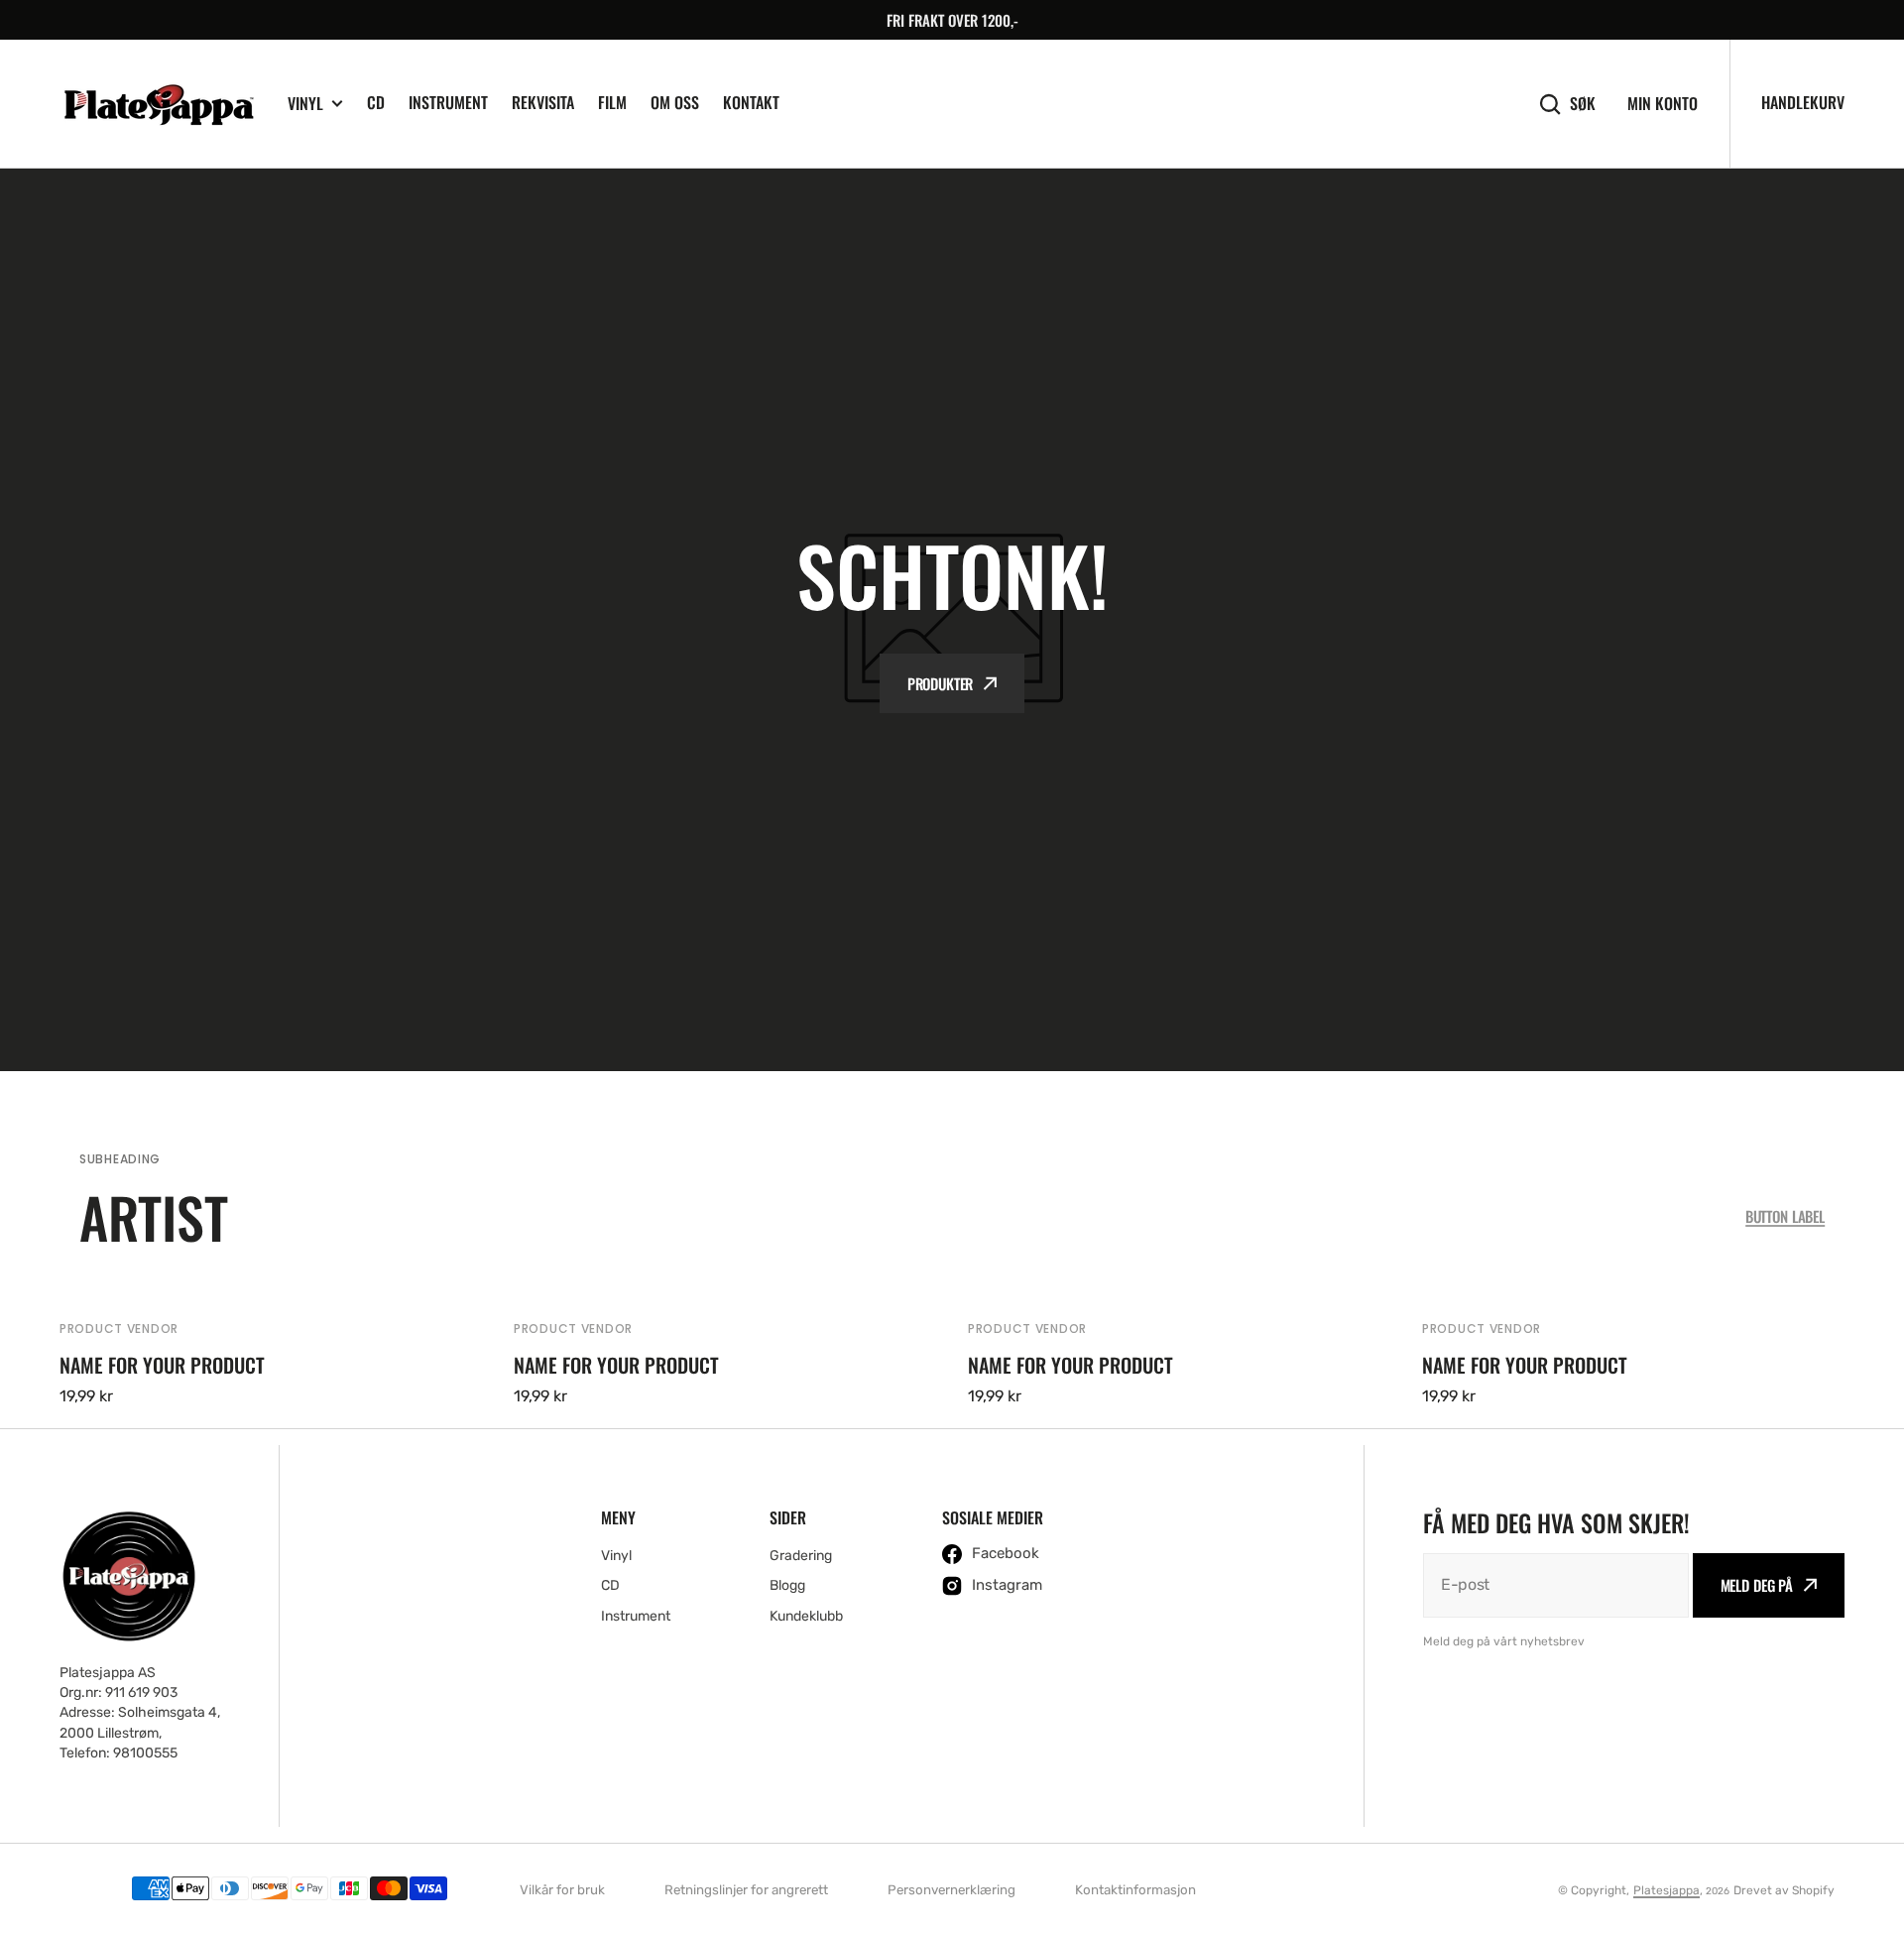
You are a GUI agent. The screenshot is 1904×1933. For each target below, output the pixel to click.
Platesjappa (1666, 1890)
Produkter (941, 683)
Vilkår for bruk (562, 1890)
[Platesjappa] (159, 104)
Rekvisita (543, 102)
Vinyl (305, 104)
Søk (1583, 104)
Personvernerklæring (952, 1890)
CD (376, 102)
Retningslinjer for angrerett (746, 1890)
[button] (81, 620)
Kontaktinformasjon (1135, 1890)
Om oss (675, 102)
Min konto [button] (1663, 104)
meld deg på (1757, 1585)
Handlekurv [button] (1803, 102)
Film (612, 102)
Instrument (448, 102)
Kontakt (751, 102)
